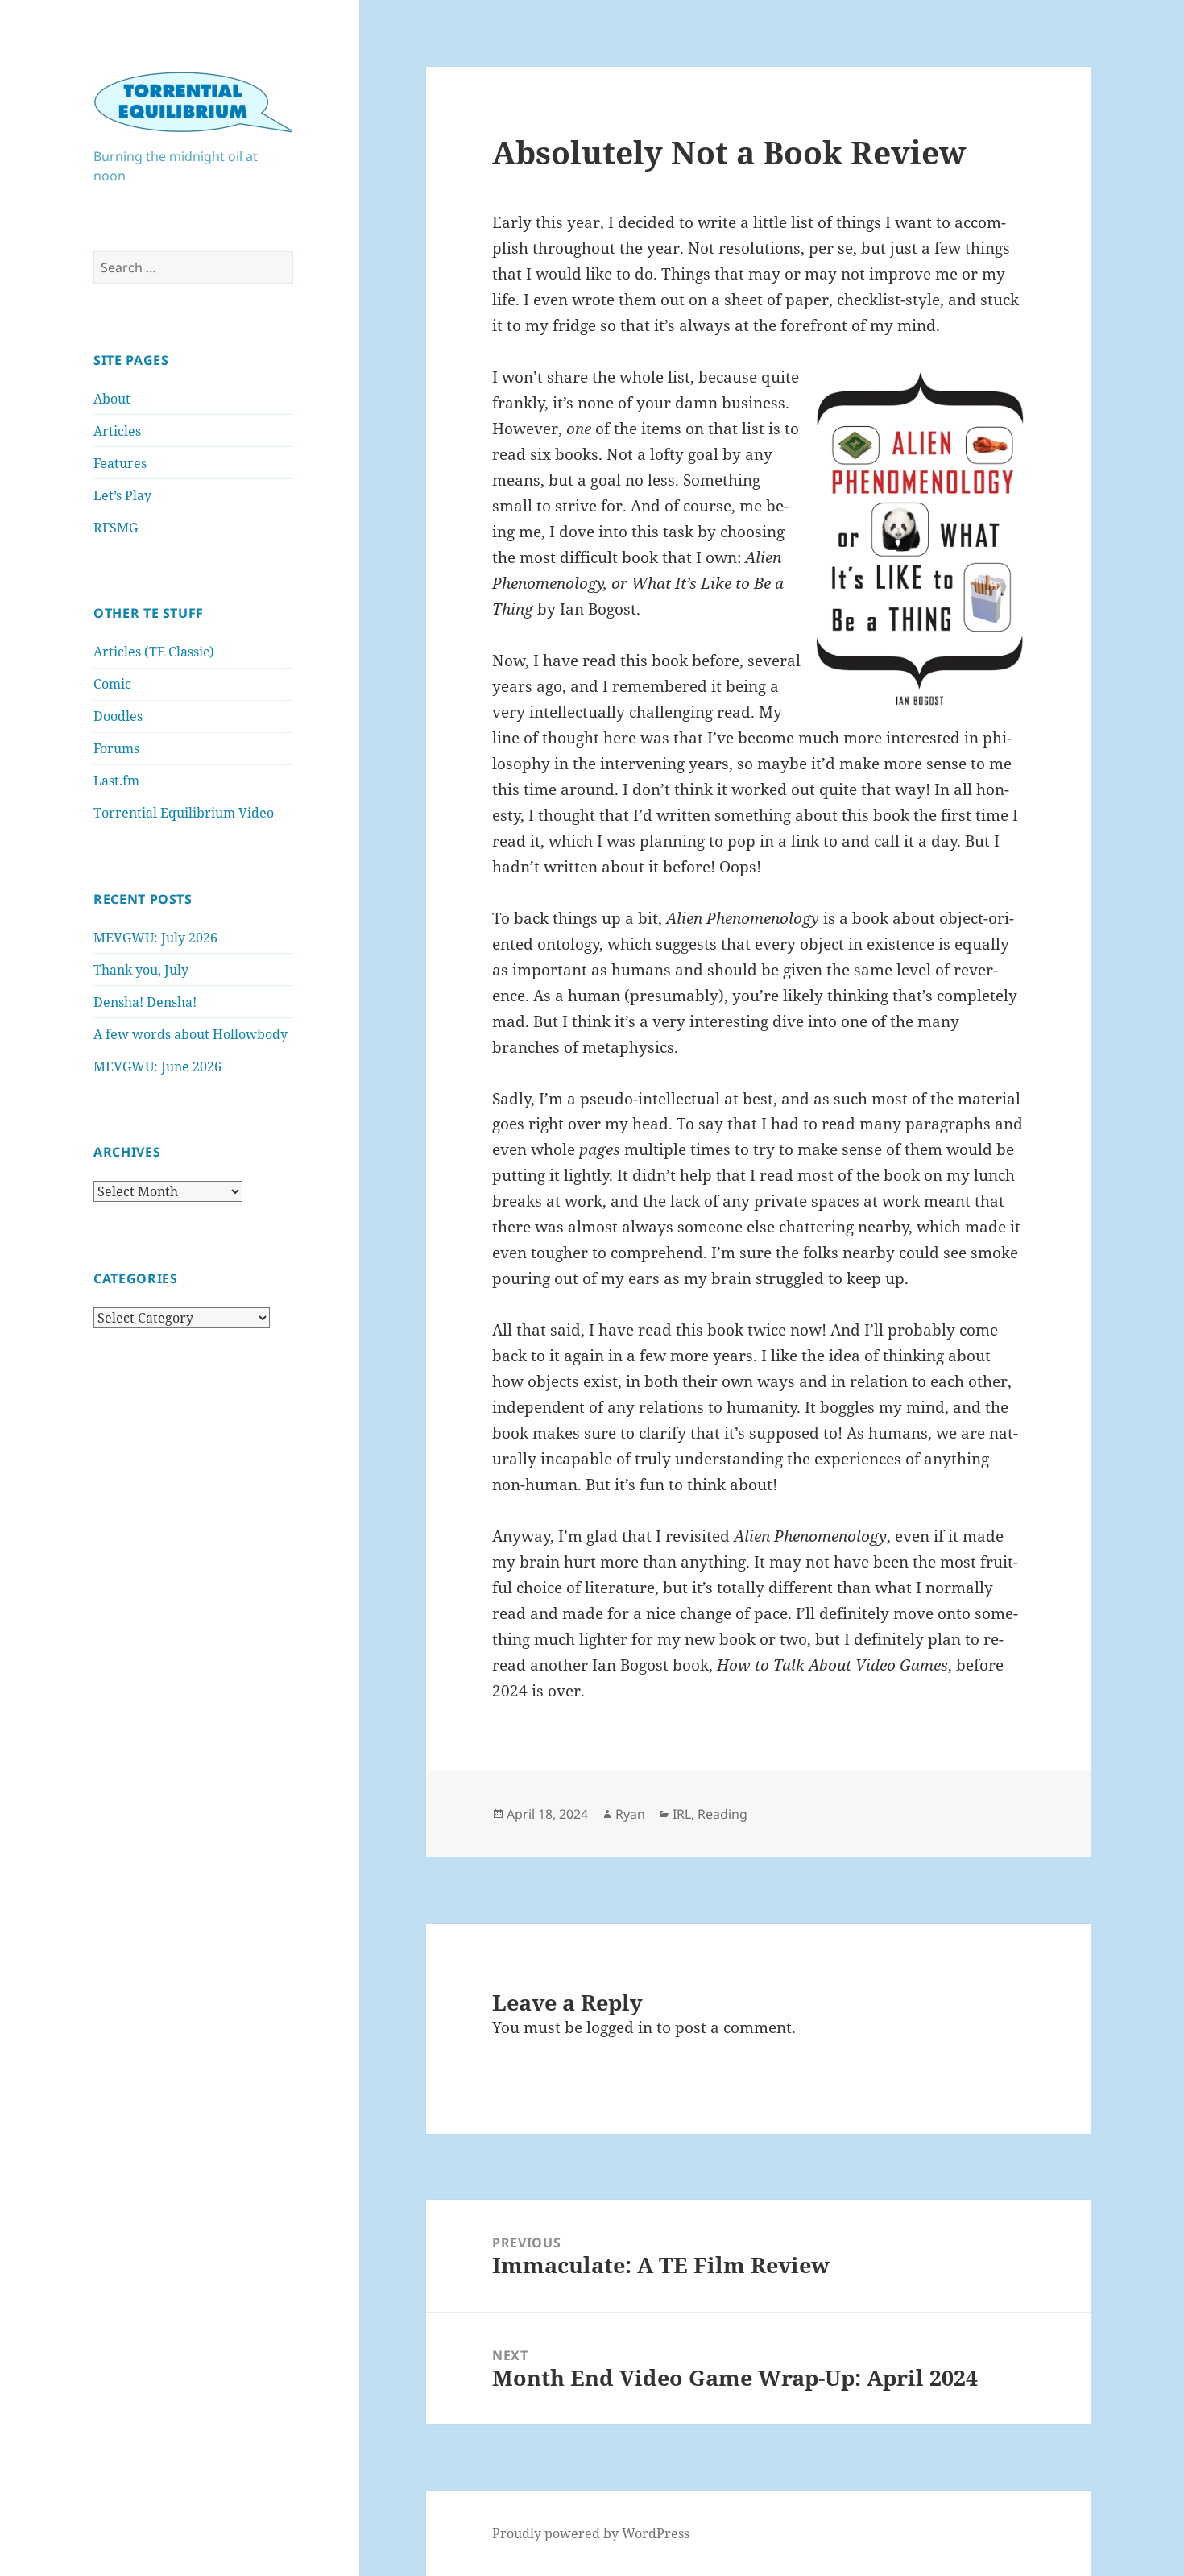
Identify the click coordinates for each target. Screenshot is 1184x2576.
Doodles (118, 716)
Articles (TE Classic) (154, 652)
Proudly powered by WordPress (591, 2533)
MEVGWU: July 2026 (155, 938)
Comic (112, 684)
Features (120, 463)
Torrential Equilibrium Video (184, 813)
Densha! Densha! (145, 1002)
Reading (722, 1814)
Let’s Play (122, 495)
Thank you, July (141, 970)
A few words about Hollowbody (190, 1034)
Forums (116, 748)
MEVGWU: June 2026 (157, 1066)
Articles (117, 431)
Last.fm (116, 781)
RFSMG (116, 528)
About (112, 399)
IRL (682, 1814)
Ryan (630, 1814)
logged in (619, 2027)
